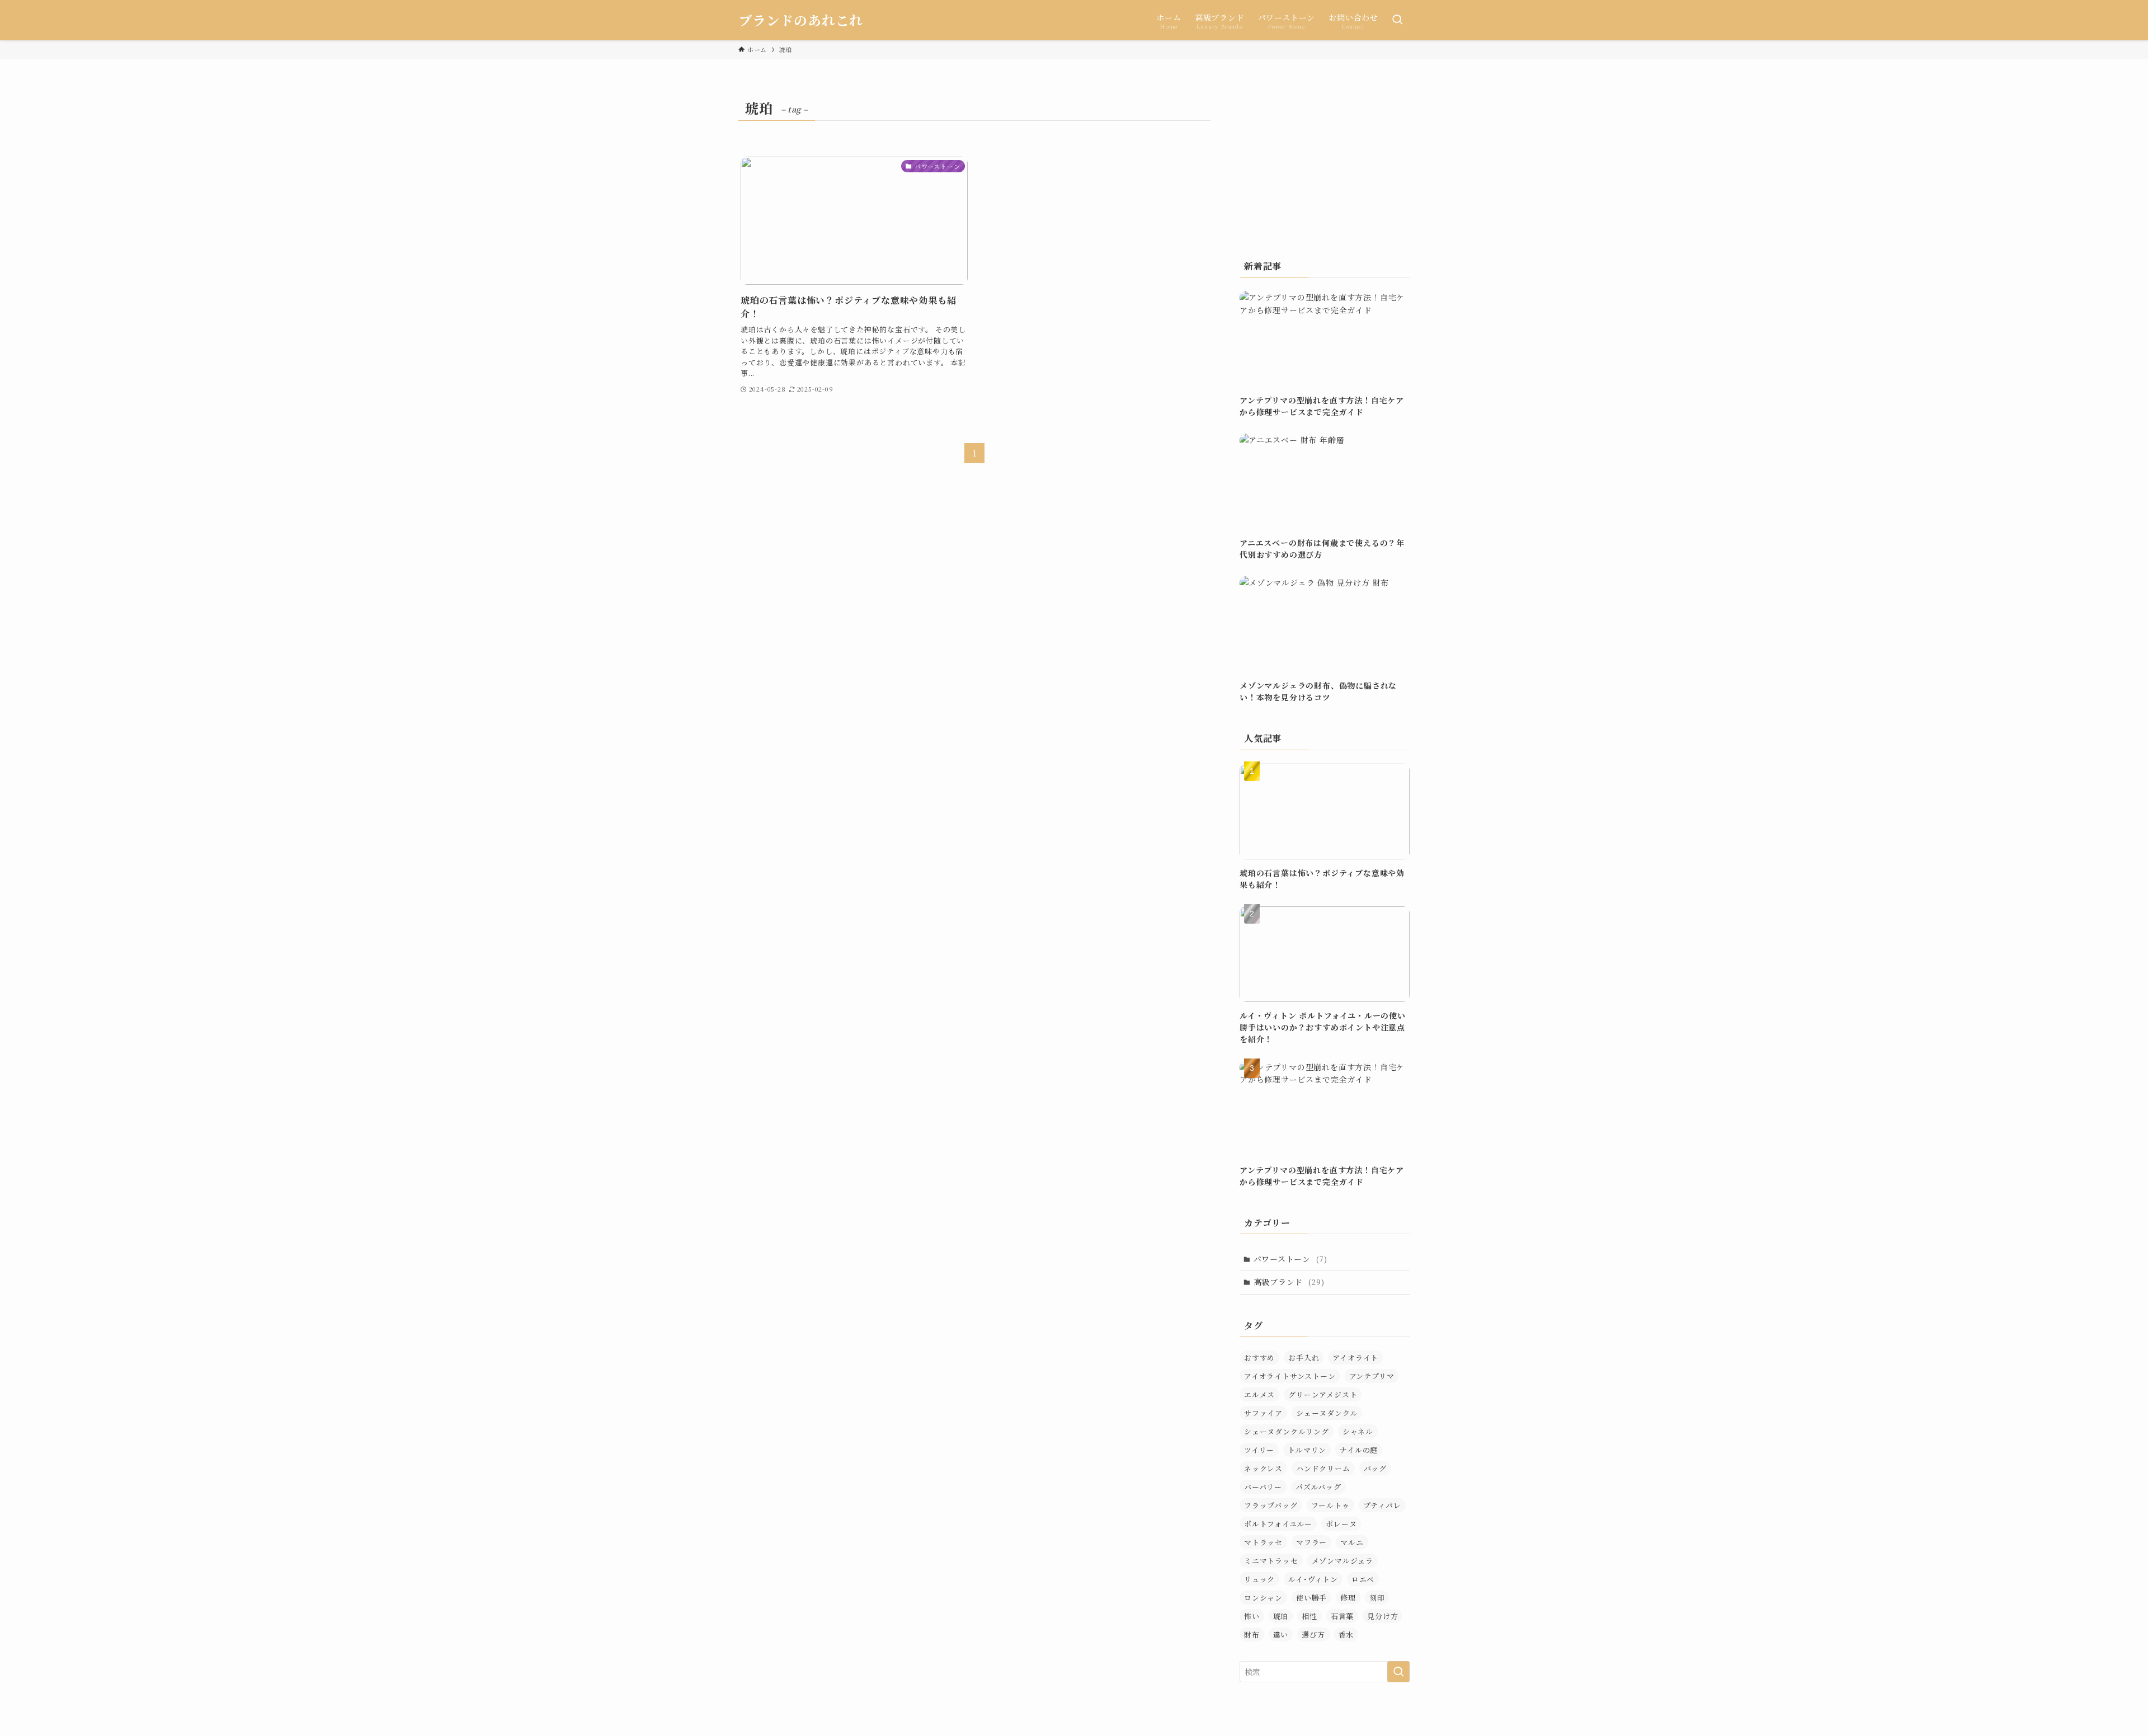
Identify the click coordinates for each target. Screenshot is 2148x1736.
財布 (1252, 1634)
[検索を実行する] (1398, 1672)
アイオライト (1355, 1358)
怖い (1252, 1616)
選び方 (1313, 1634)
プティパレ (1382, 1505)
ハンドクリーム (1323, 1468)
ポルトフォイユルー (1278, 1524)
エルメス (1259, 1394)
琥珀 (1281, 1616)
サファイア (1263, 1413)
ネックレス (1263, 1468)
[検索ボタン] (1397, 20)
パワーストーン (1290, 1259)
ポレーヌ (1341, 1524)
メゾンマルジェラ (1342, 1561)
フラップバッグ (1271, 1505)
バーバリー (1263, 1487)
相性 (1309, 1616)
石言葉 (1342, 1616)
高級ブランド (1289, 1282)
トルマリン (1307, 1450)
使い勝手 (1311, 1598)
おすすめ (1259, 1358)
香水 (1346, 1634)
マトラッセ (1263, 1542)
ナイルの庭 (1359, 1450)
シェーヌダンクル (1327, 1413)
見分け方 (1382, 1616)
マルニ (1352, 1542)
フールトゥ (1330, 1505)
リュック (1259, 1579)
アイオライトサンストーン (1290, 1376)
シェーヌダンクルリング (1287, 1431)
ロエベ (1363, 1579)
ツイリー (1259, 1450)
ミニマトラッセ (1271, 1561)
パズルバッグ (1318, 1487)
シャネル (1358, 1431)
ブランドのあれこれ (801, 20)
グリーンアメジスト (1323, 1394)
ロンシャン (1263, 1598)
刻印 (1377, 1598)
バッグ (1375, 1468)
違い (1281, 1634)
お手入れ (1304, 1358)
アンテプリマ (1372, 1376)
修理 (1348, 1598)
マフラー (1311, 1542)
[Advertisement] (1325, 165)
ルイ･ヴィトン (1313, 1579)
